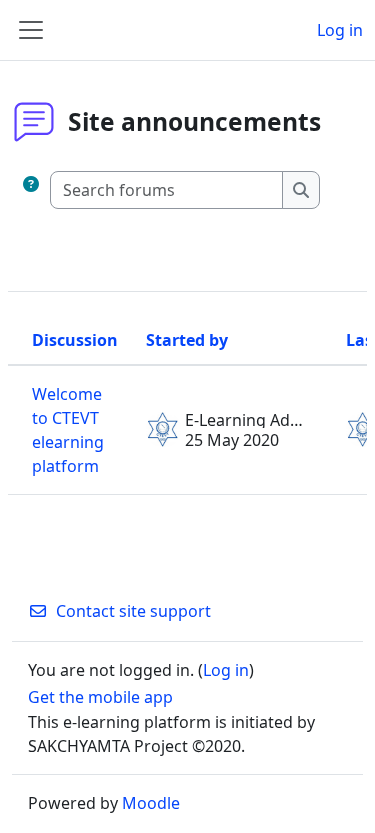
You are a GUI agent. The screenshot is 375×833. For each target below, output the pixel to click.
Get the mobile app (100, 697)
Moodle (151, 803)
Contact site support (133, 611)
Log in (340, 30)
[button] (31, 190)
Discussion (75, 340)
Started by (187, 340)
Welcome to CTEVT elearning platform (68, 430)
